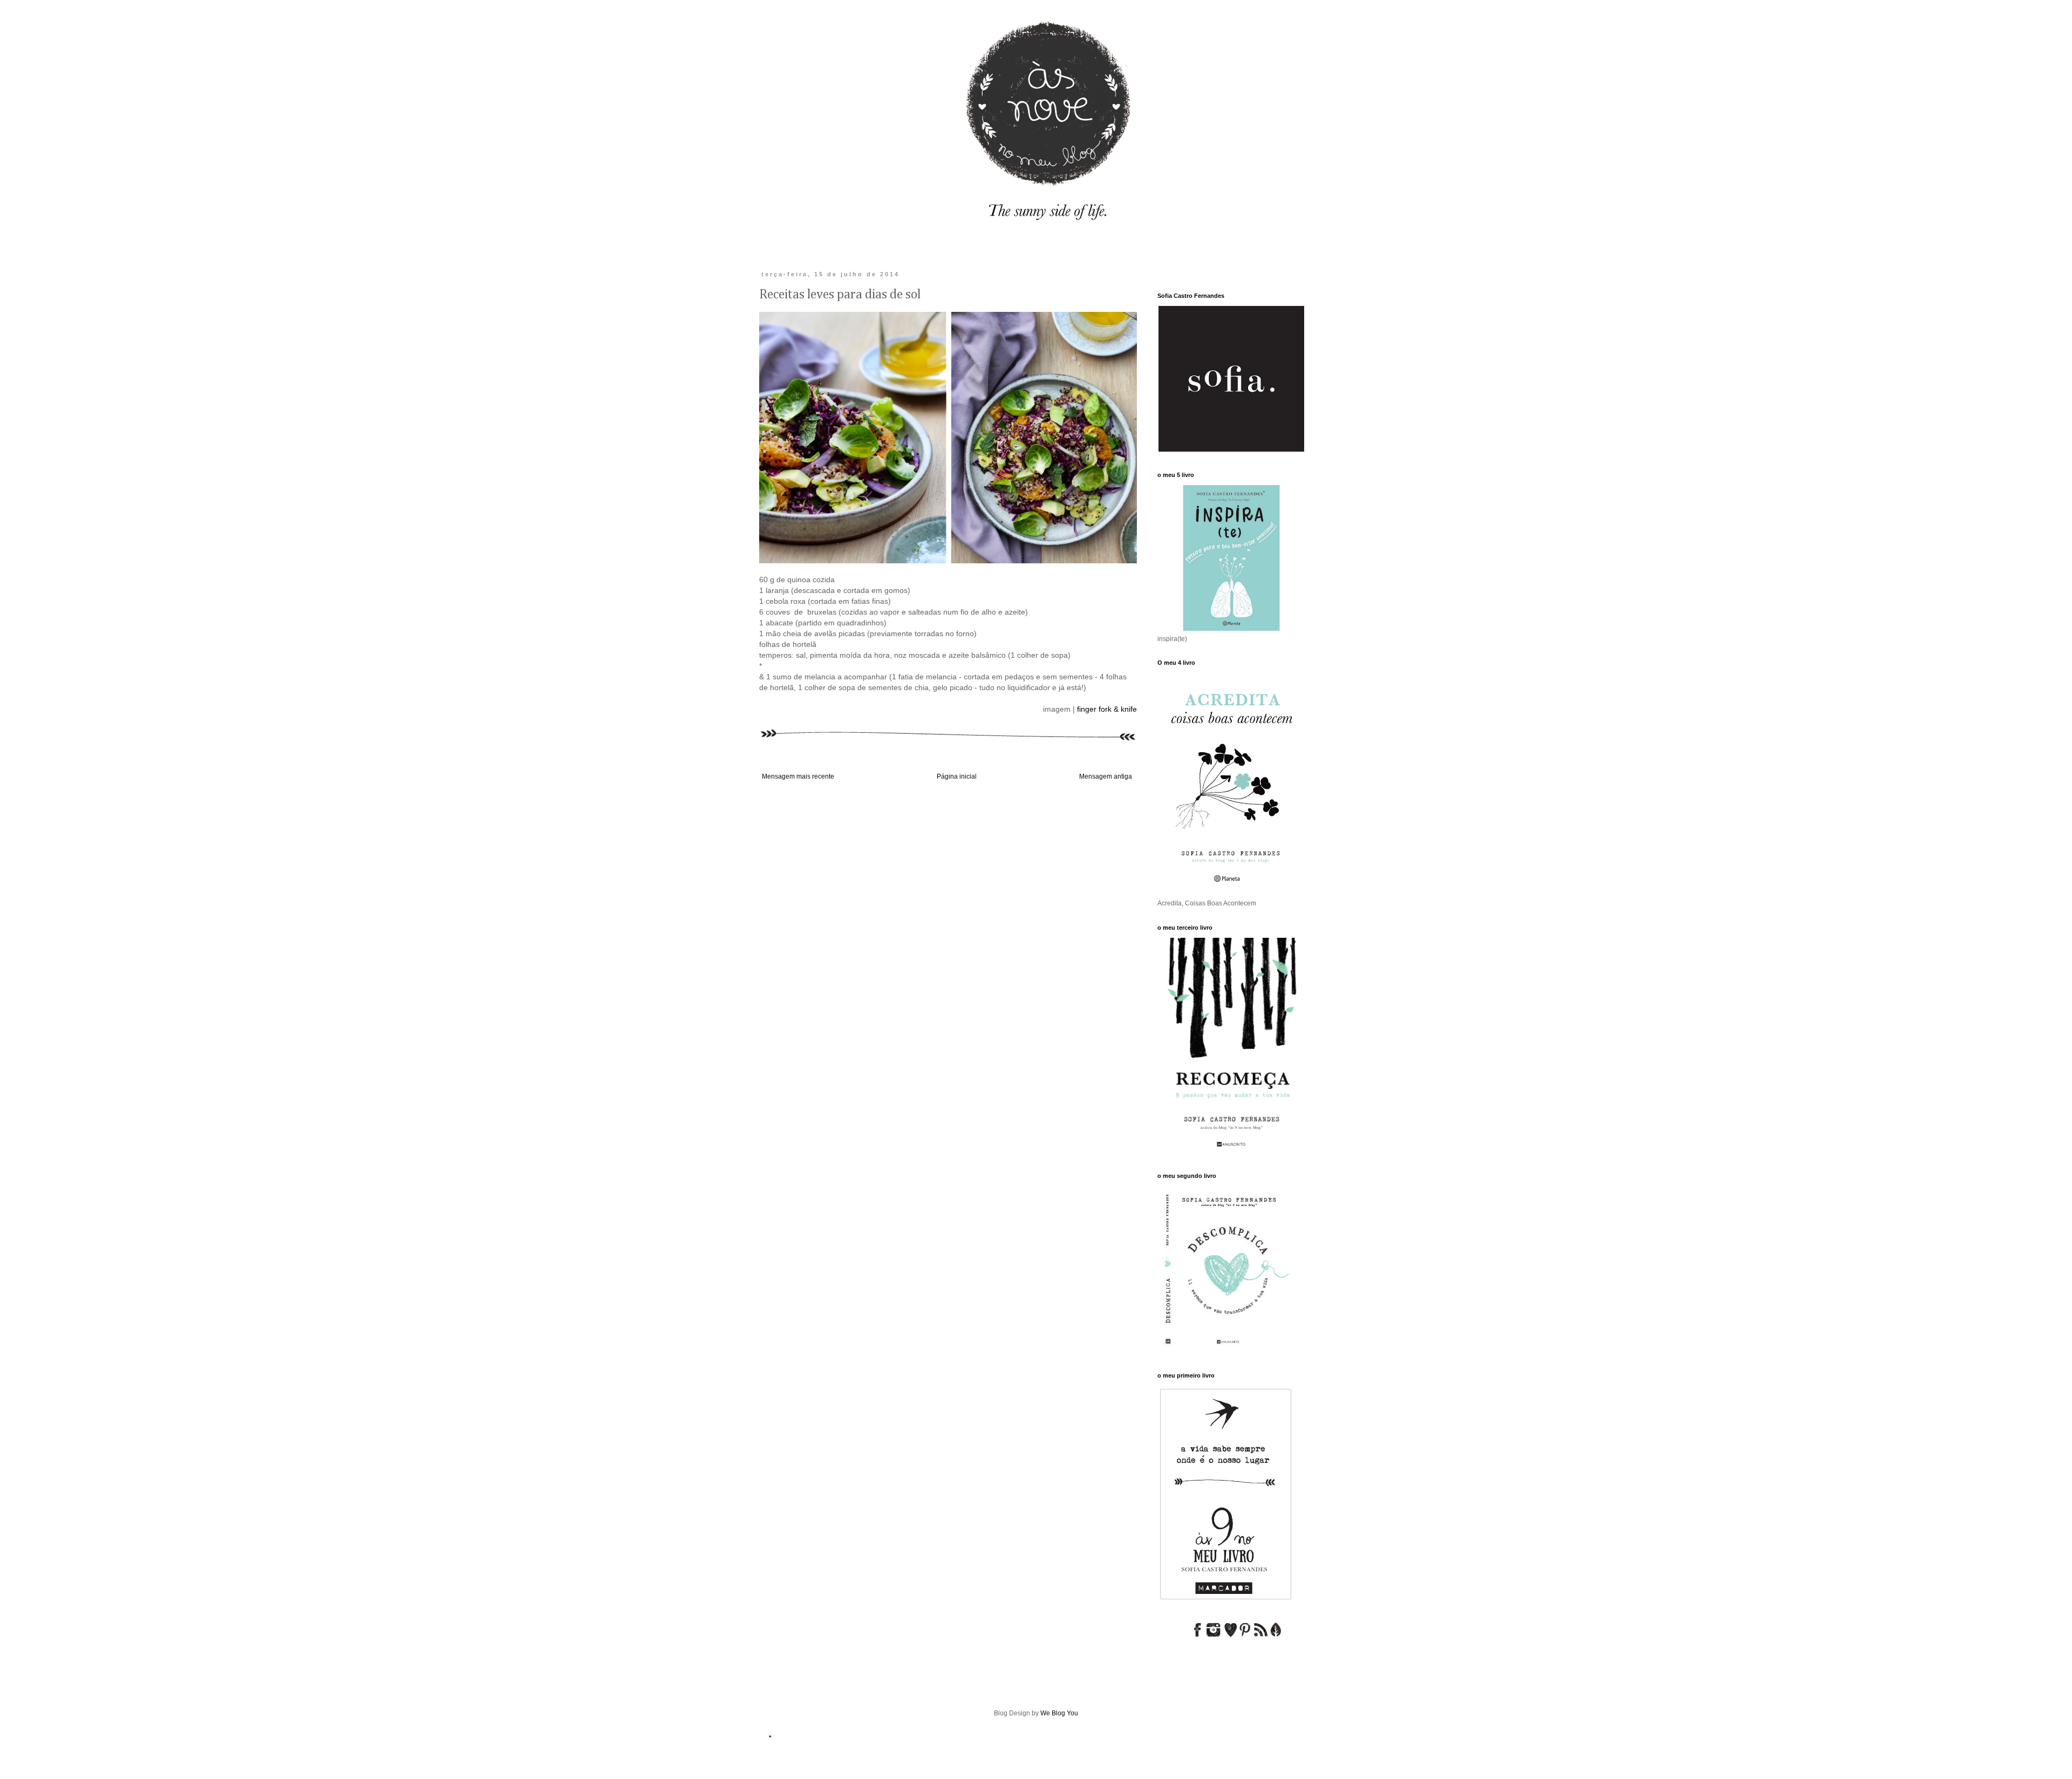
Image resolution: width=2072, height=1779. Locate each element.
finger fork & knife (1107, 709)
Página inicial (957, 776)
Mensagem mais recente (798, 776)
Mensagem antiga (1106, 776)
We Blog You (1059, 1713)
